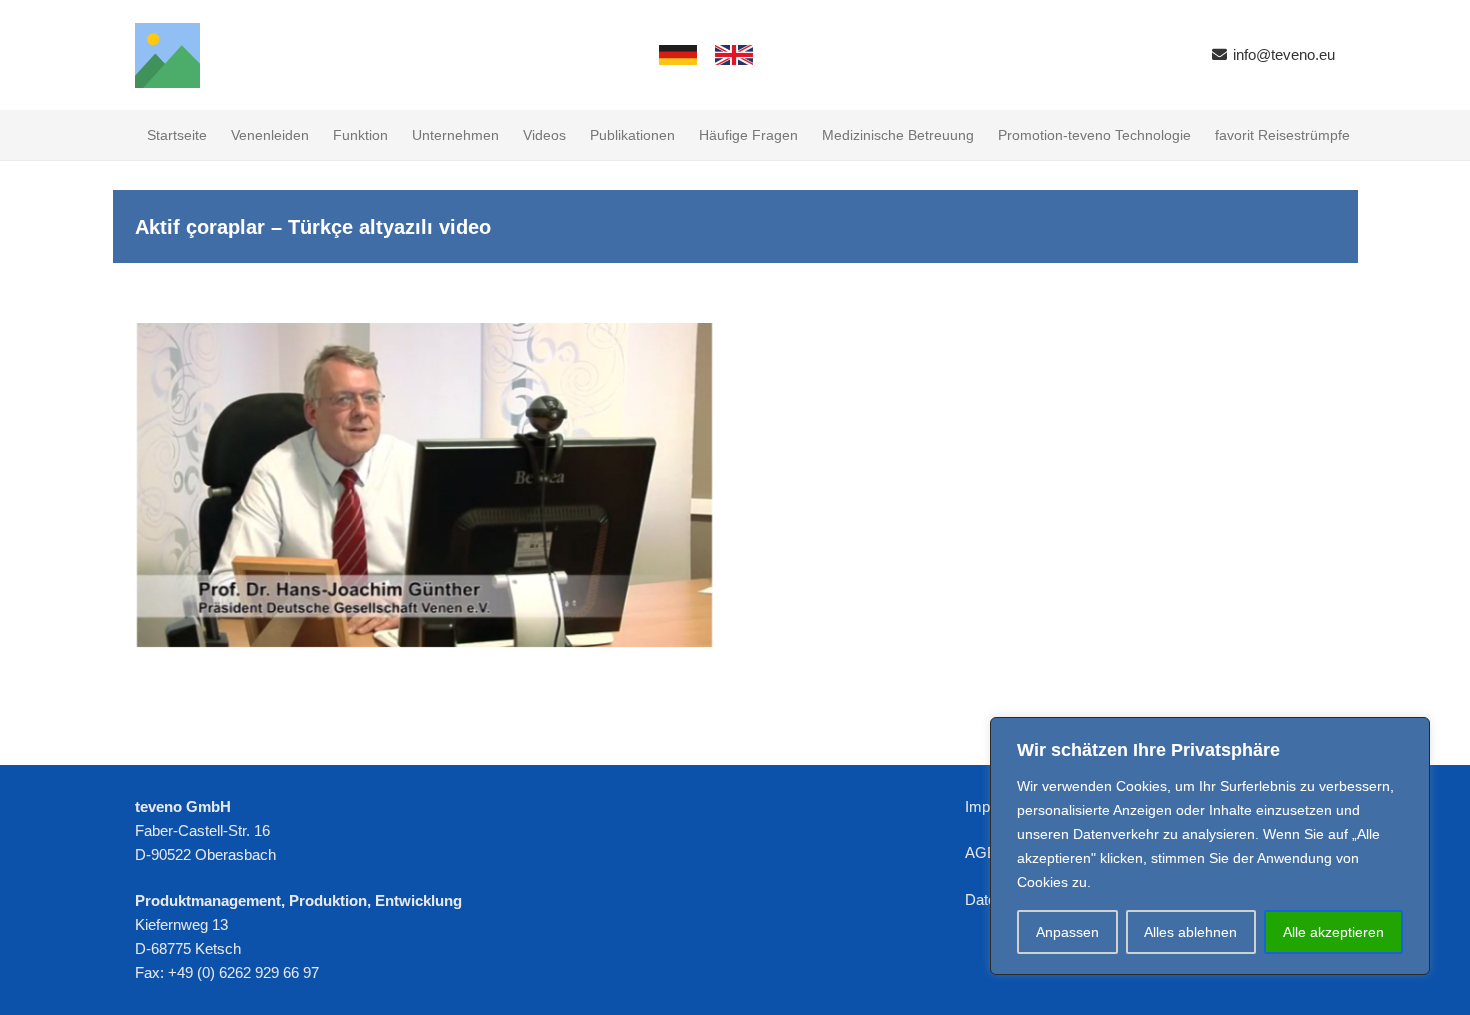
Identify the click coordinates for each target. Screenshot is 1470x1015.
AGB (981, 852)
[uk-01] (734, 55)
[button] (574, 135)
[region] (1210, 846)
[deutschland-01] (678, 55)
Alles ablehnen (1190, 932)
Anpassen (1067, 932)
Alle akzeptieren (1333, 932)
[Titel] (167, 55)
